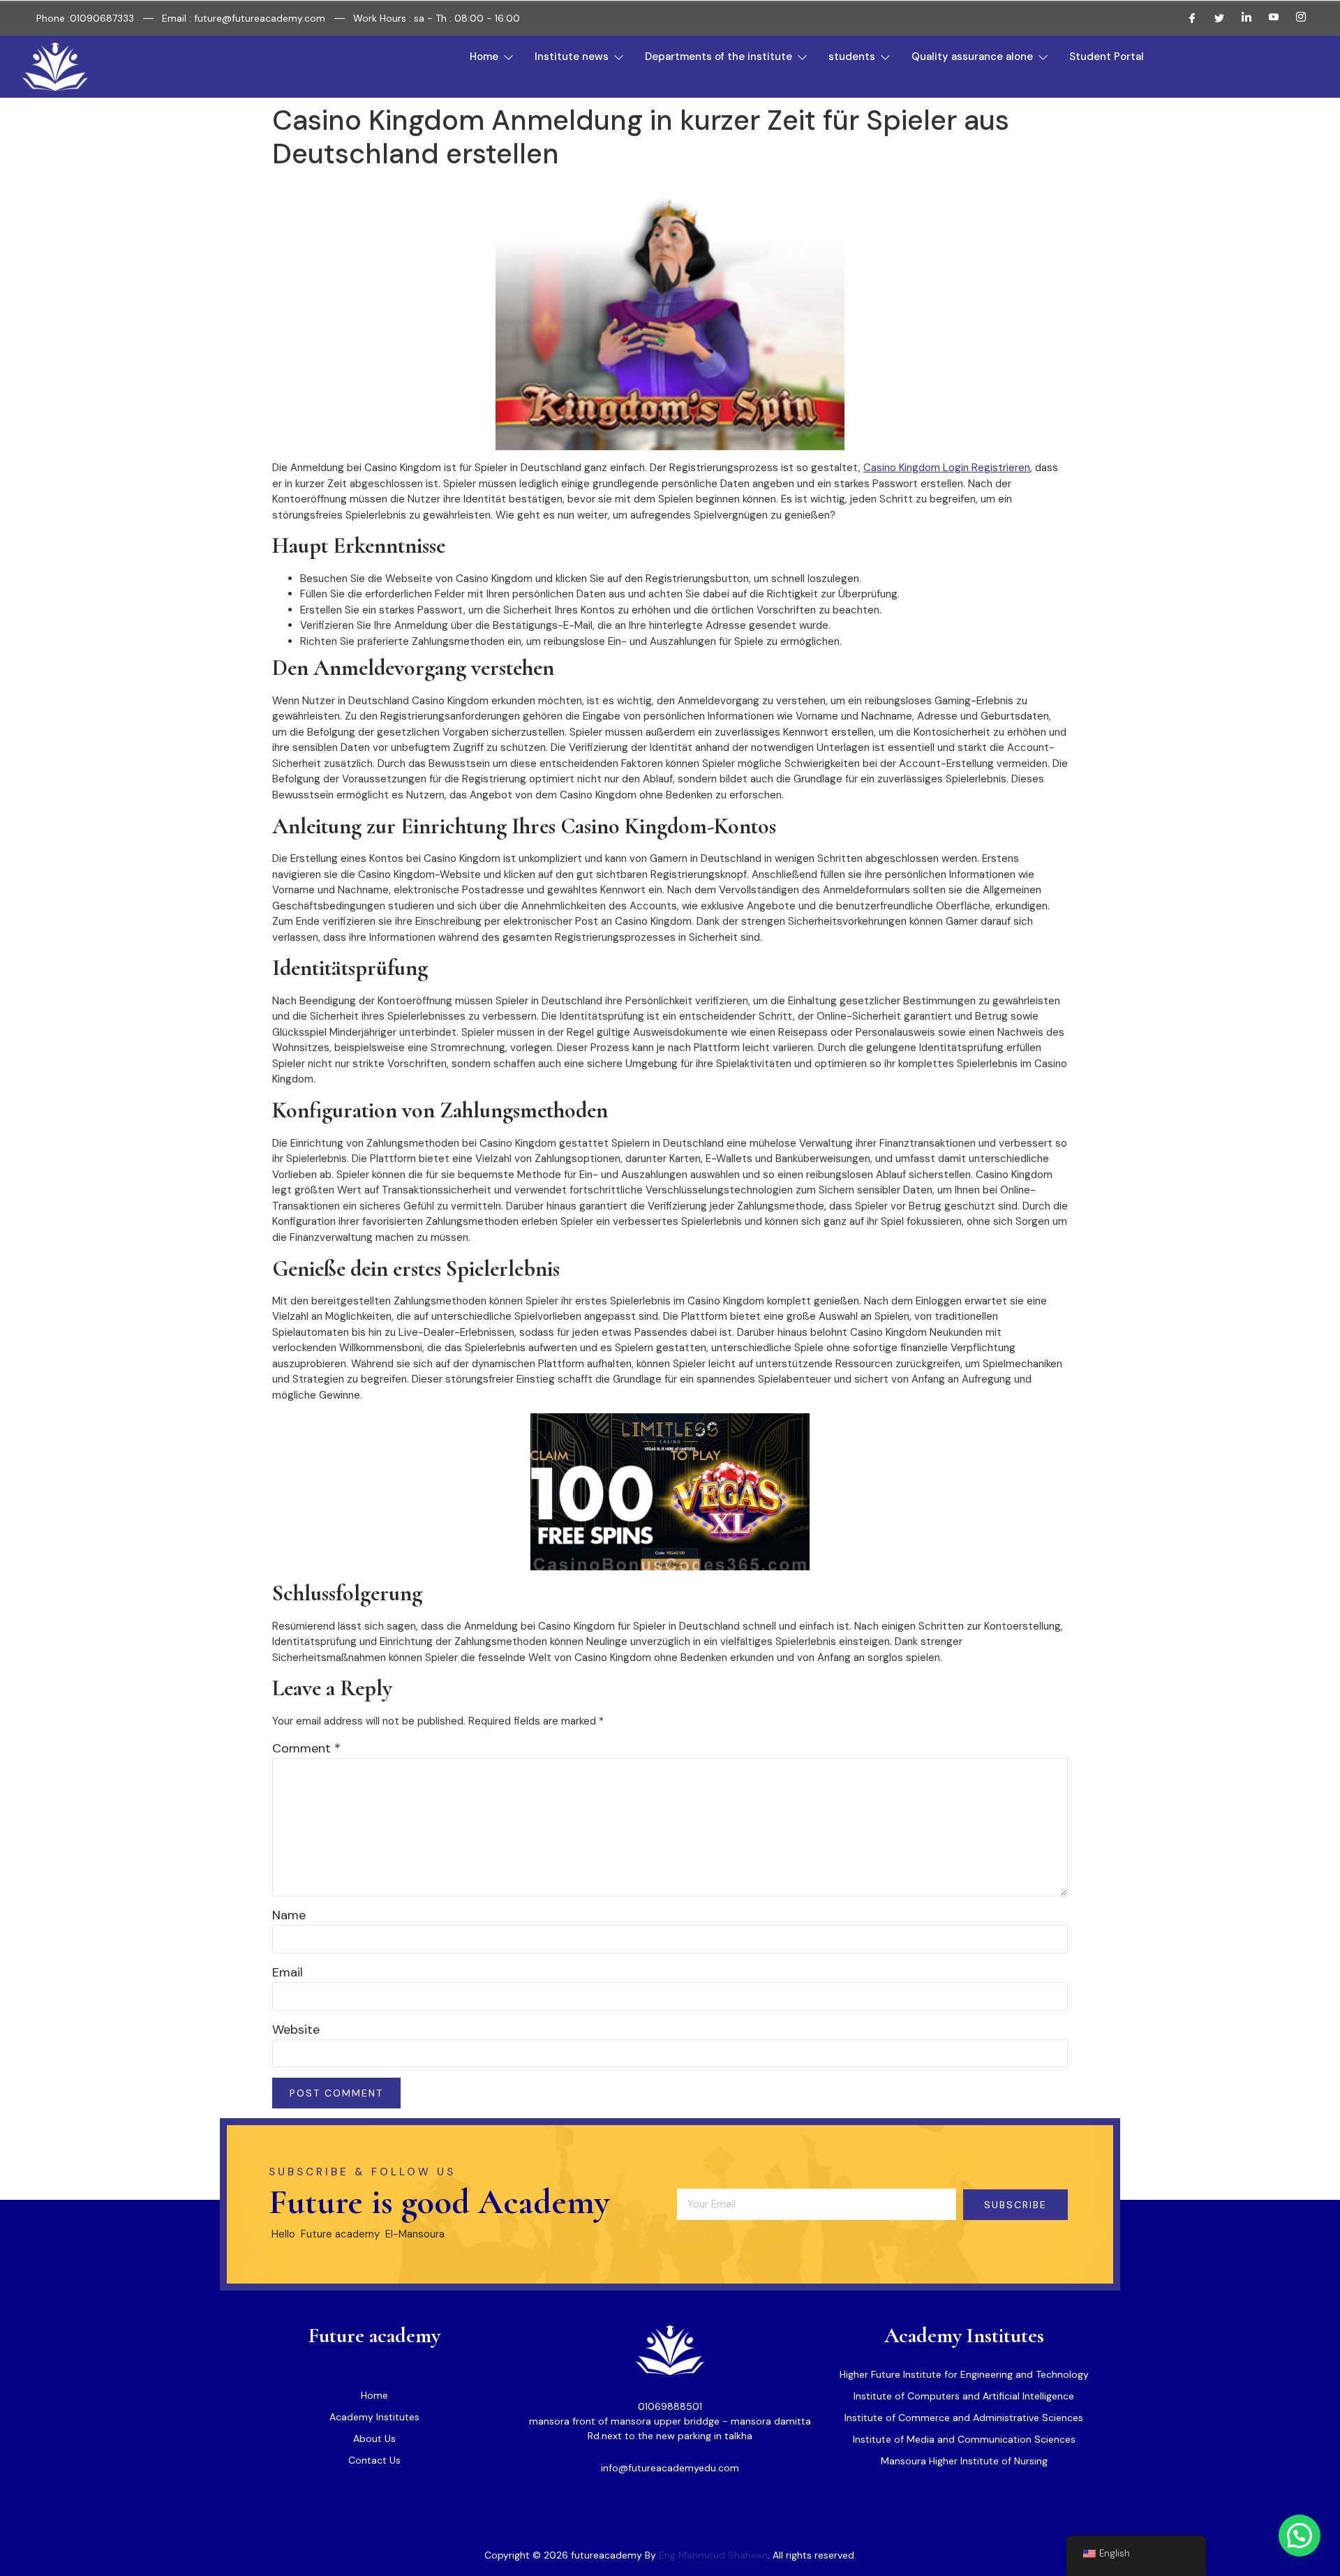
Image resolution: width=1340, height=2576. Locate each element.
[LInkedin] (1241, 18)
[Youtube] (1268, 18)
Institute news (572, 57)
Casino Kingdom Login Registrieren (947, 468)
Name (289, 1915)
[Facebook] (1186, 18)
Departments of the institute (719, 57)
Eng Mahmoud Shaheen (713, 2555)
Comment (306, 1748)
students (852, 57)
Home (484, 57)
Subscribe (1015, 2205)
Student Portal (1107, 57)
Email (288, 1972)
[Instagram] (1295, 18)
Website (296, 2030)
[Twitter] (1214, 18)
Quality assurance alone (972, 57)
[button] (1300, 2536)
